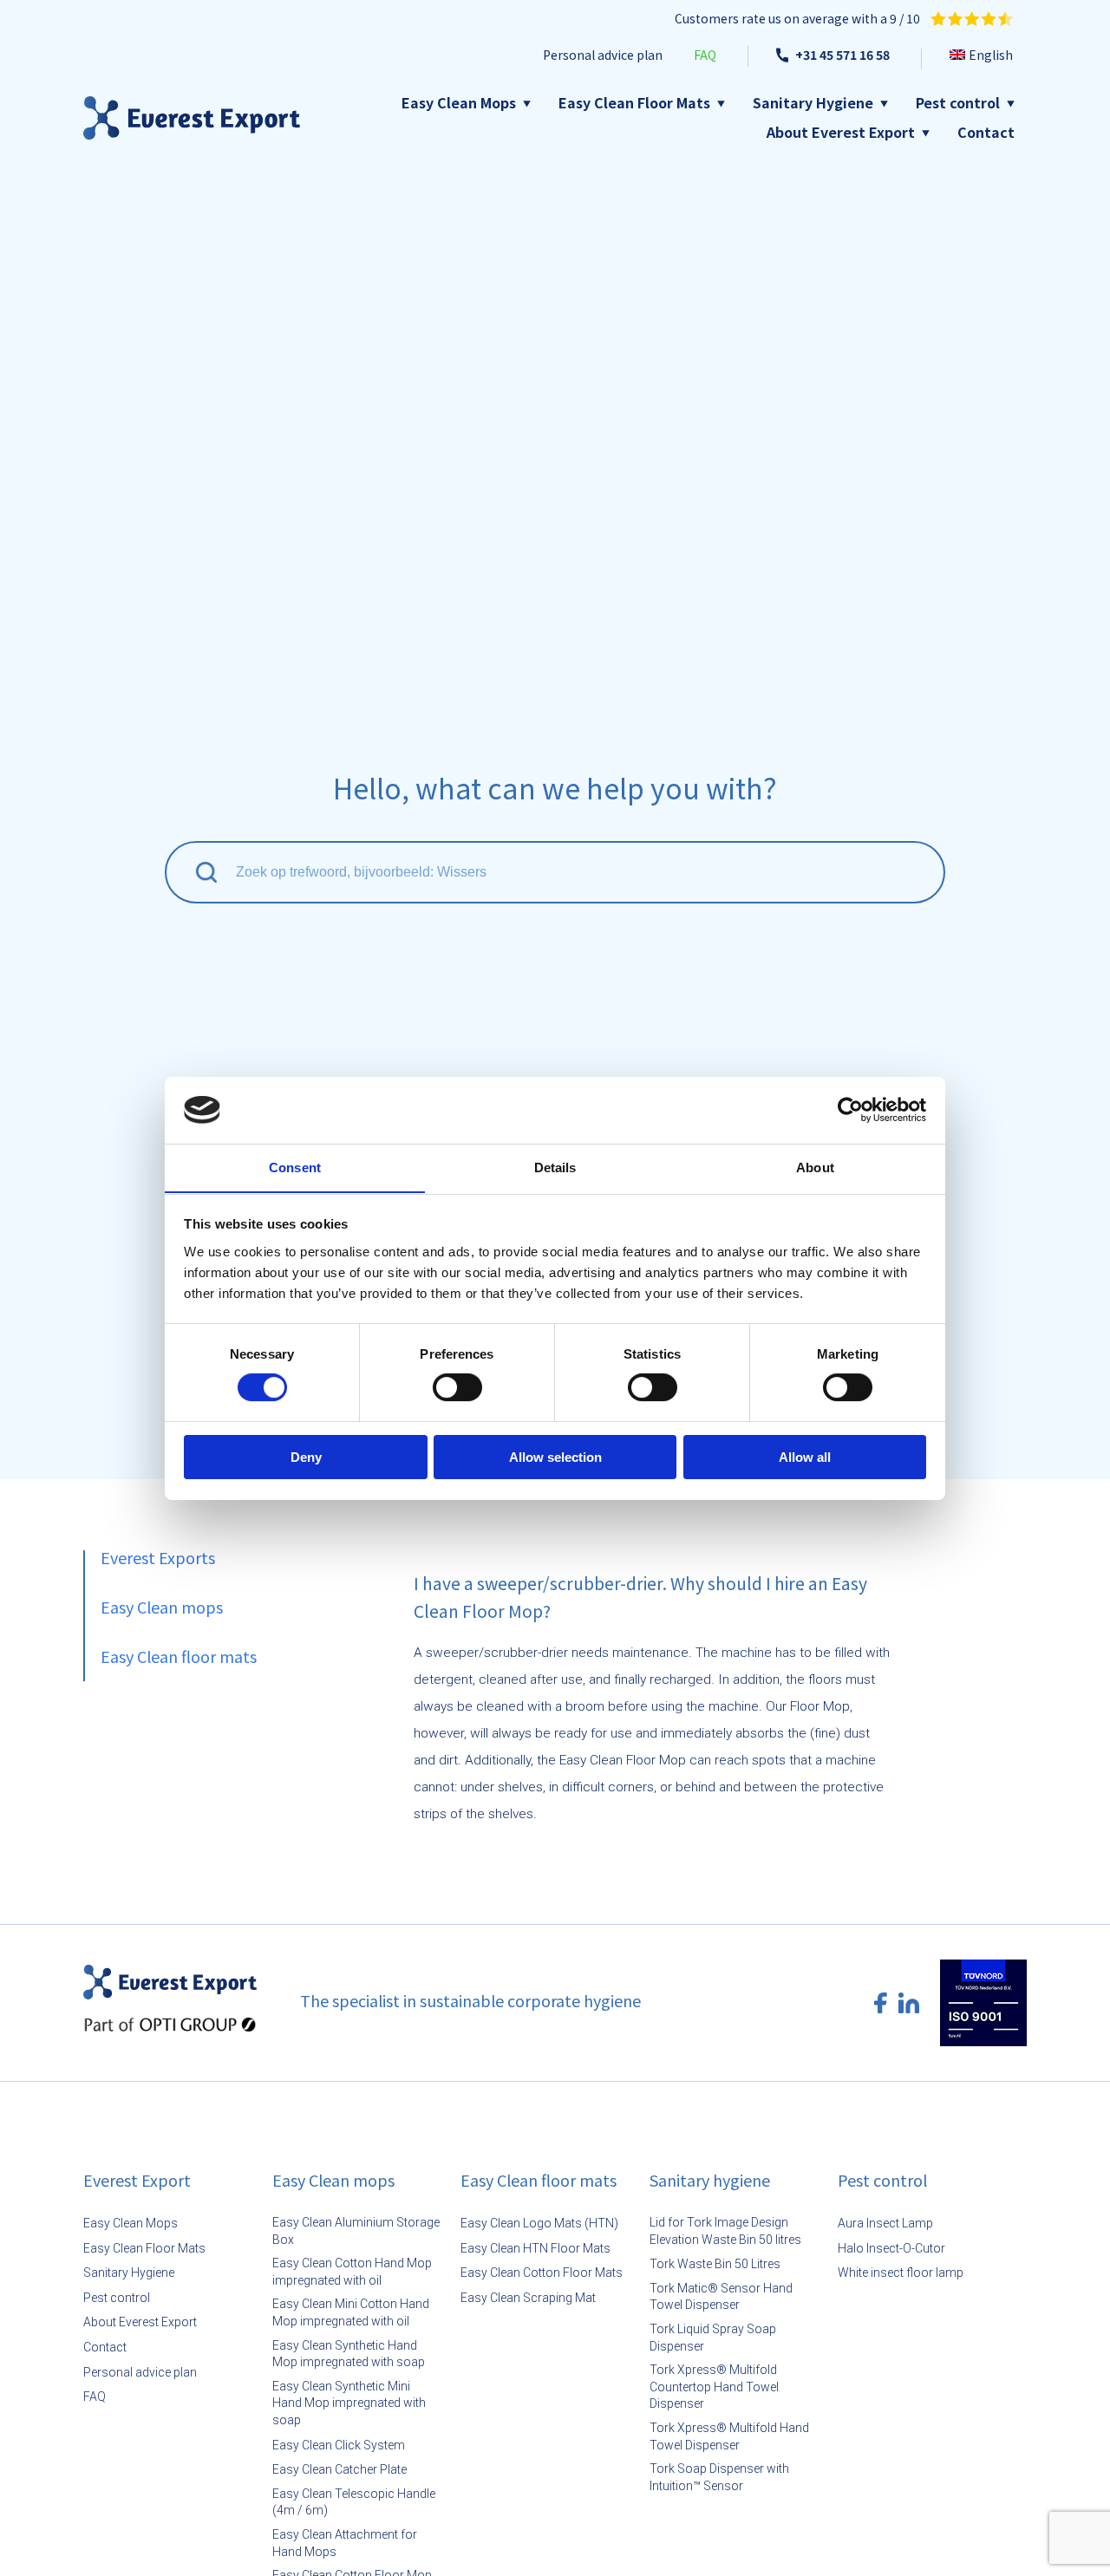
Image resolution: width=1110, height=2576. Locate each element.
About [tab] (815, 1167)
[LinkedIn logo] (909, 2003)
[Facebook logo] (881, 2003)
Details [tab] (555, 1167)
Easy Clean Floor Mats (634, 102)
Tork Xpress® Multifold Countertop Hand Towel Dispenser (714, 2387)
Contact (986, 132)
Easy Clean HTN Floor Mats (535, 2248)
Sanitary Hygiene (813, 102)
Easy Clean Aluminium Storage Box (356, 2231)
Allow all (805, 1457)
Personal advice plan (140, 2372)
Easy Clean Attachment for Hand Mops (345, 2543)
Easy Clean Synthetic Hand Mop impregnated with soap (349, 2354)
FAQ (95, 2397)
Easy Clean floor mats (179, 1656)
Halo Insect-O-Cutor (891, 2248)
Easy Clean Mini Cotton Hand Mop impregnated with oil (351, 2312)
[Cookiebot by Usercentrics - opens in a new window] (850, 1110)
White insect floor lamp (901, 2273)
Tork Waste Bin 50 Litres (715, 2264)
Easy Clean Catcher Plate (340, 2469)
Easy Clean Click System (339, 2445)
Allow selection (555, 1457)
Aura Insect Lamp (885, 2223)
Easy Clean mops (162, 1607)
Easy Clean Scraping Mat (528, 2298)
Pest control (958, 102)
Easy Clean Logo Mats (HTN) (539, 2223)
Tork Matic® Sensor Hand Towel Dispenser (721, 2297)
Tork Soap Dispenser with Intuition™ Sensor (719, 2477)
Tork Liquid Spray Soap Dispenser (713, 2338)
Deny (306, 1457)
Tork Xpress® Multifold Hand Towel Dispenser (729, 2436)
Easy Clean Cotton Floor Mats (542, 2273)
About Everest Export (841, 132)
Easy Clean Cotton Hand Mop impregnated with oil (352, 2272)
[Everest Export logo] (192, 118)
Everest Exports (158, 1557)
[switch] (457, 1388)
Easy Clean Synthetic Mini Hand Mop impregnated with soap (349, 2403)
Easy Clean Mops (459, 102)
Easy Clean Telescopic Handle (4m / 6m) (354, 2502)
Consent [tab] (295, 1167)
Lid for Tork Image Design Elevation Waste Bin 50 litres (725, 2231)
